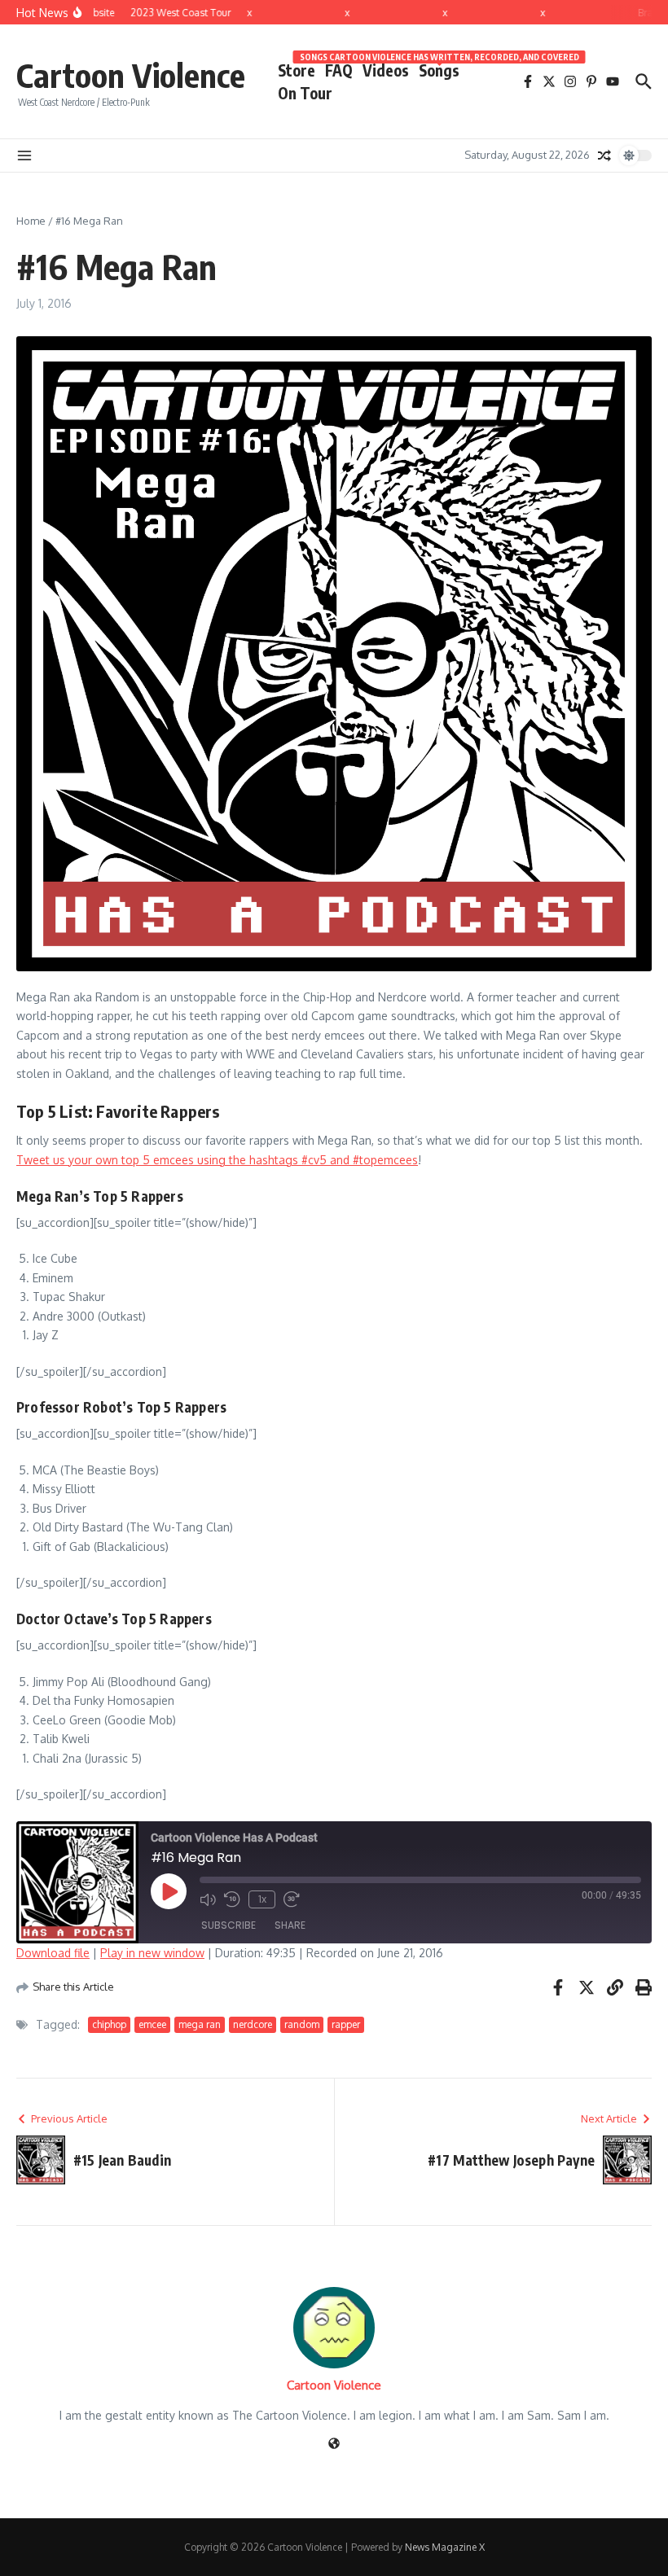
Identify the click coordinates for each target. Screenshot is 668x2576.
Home (31, 221)
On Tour (305, 93)
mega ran (200, 2024)
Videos (386, 70)
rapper (346, 2024)
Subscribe (229, 1925)
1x (262, 1899)
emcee (152, 2024)
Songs (439, 69)
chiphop (109, 2024)
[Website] (334, 2445)
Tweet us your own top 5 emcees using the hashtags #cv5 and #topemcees (217, 1160)
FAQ (339, 70)
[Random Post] (604, 156)
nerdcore (253, 2024)
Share (290, 1925)
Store (297, 70)
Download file (53, 1953)
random (302, 2024)
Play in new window (152, 1953)
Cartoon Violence (131, 75)
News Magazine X (445, 2547)
